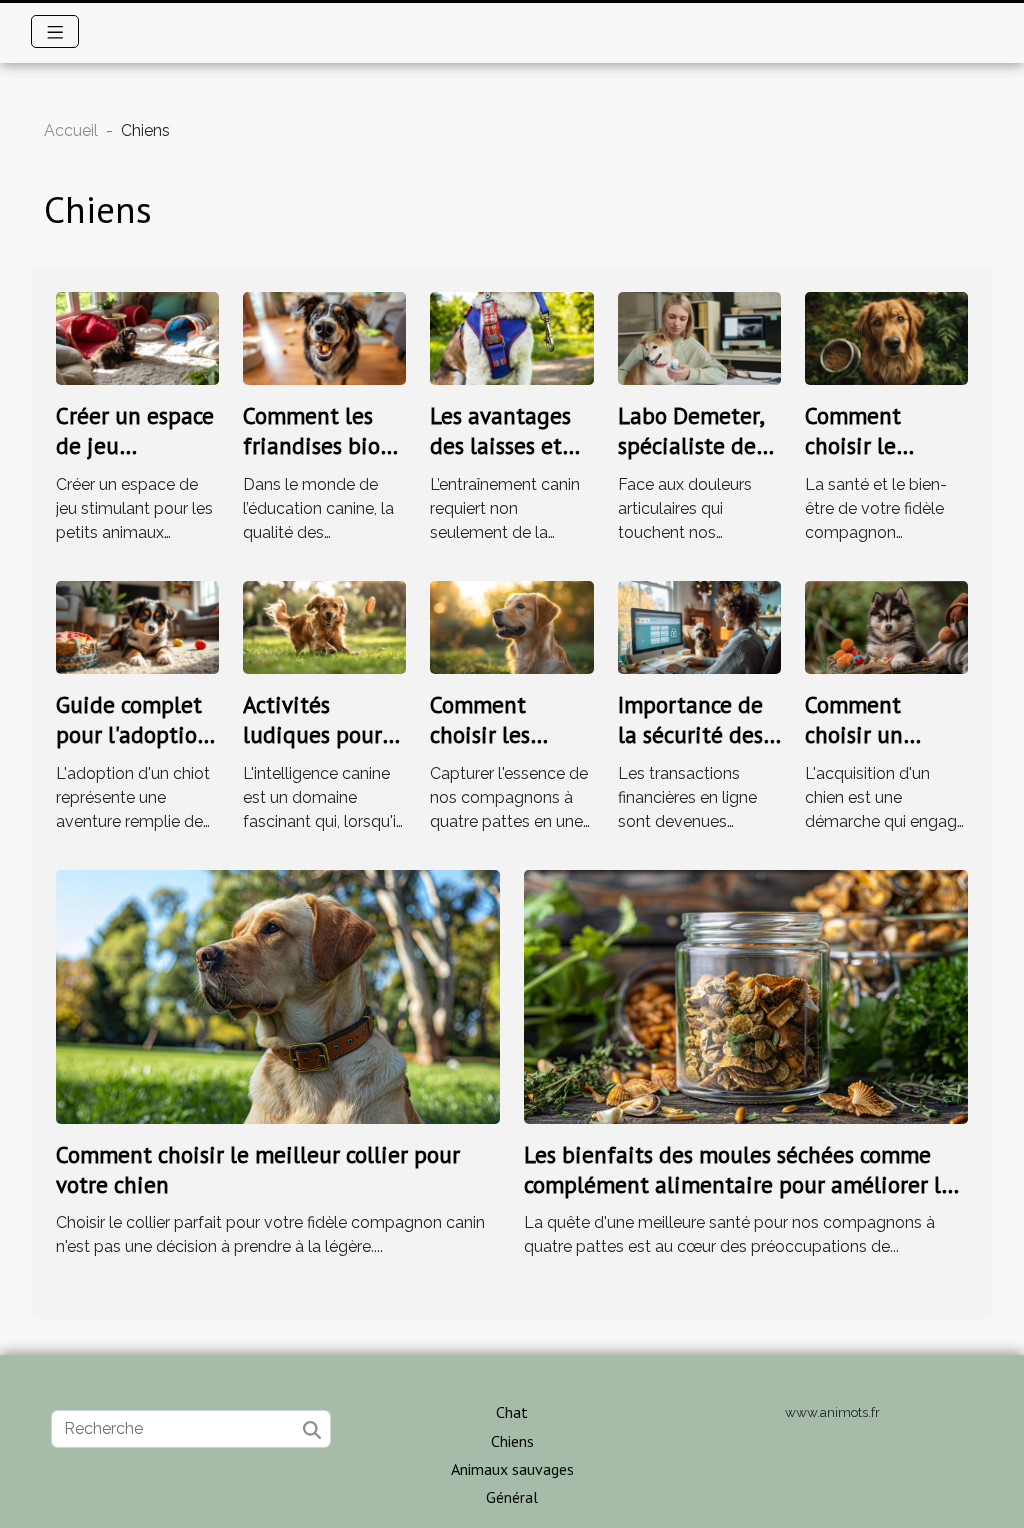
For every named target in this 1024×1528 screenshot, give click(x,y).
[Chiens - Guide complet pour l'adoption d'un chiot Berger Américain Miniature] (137, 626)
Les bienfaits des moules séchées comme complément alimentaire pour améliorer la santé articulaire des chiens (738, 1184)
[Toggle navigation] (55, 31)
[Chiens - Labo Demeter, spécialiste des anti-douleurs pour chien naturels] (699, 337)
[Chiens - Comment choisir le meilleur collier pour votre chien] (278, 995)
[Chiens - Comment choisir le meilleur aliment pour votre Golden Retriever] (886, 337)
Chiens (512, 1441)
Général (512, 1497)
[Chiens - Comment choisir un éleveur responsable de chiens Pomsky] (886, 626)
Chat (512, 1412)
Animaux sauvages (512, 1469)
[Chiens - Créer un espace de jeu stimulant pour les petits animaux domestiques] (137, 337)
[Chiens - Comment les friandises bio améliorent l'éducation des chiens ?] (324, 337)
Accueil (71, 130)
